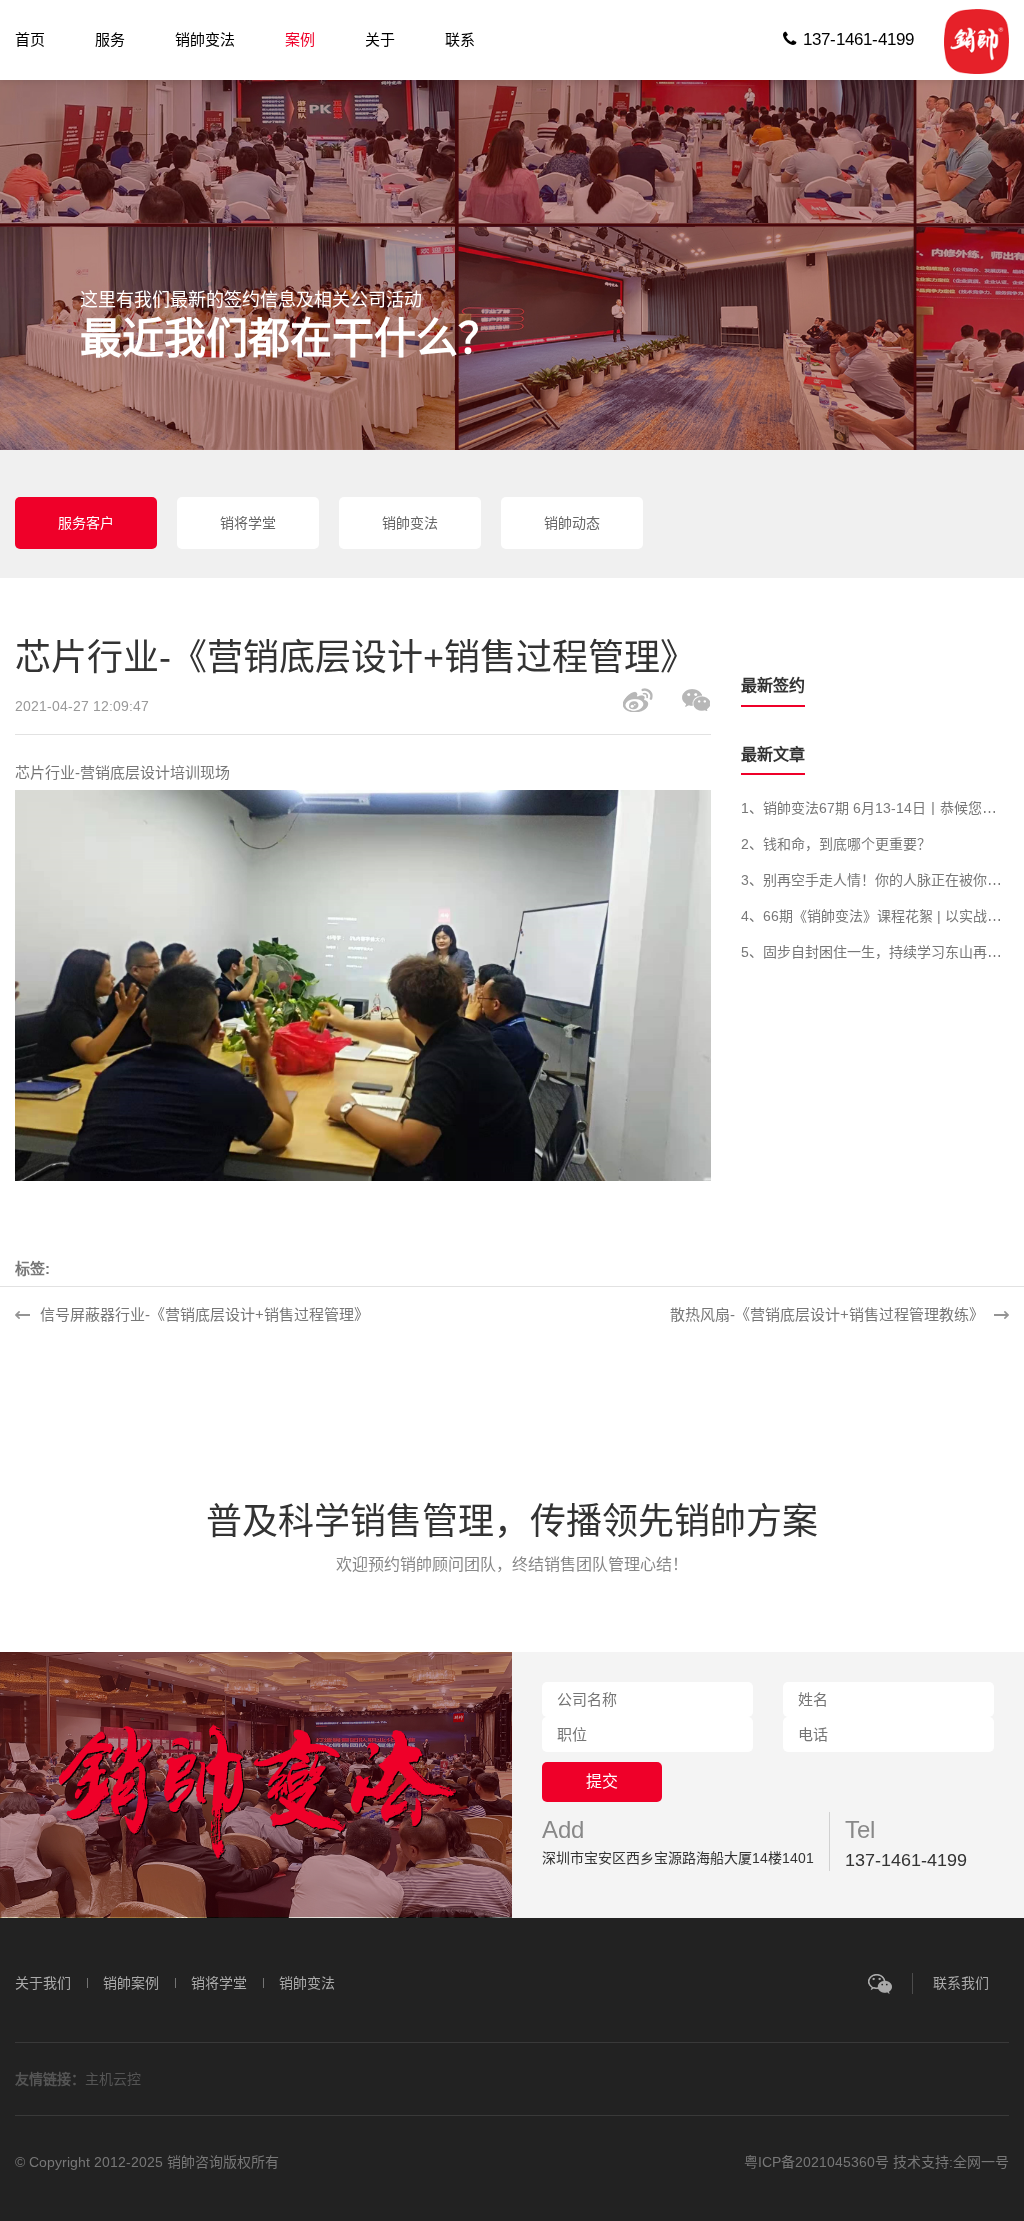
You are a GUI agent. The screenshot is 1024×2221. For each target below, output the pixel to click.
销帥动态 (572, 523)
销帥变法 (205, 39)
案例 (300, 39)
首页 (30, 39)
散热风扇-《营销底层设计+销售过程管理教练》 (827, 1314)
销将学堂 (248, 523)
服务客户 (86, 523)
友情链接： (50, 2079)
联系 (460, 39)
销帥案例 (131, 1983)
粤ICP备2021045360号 (818, 2162)
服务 (110, 39)
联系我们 (961, 1983)
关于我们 (43, 1983)
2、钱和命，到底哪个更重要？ (836, 844)
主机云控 (113, 2079)
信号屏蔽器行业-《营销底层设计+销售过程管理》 (204, 1314)
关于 (380, 39)
